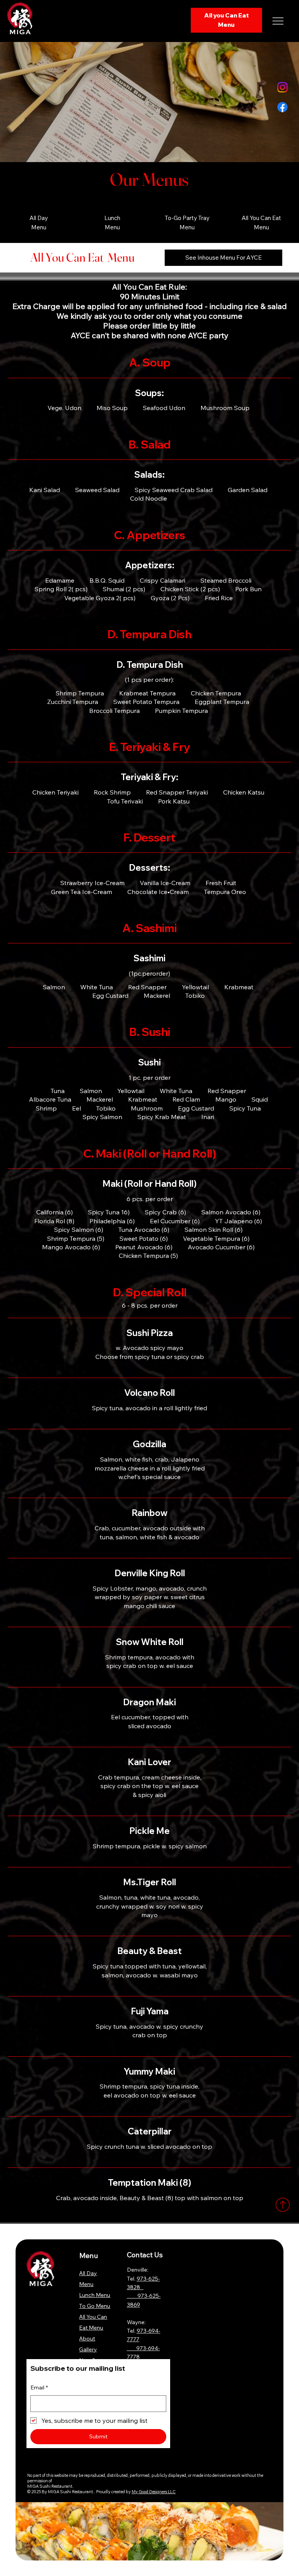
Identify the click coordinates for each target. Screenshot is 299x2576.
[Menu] (278, 21)
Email (39, 2387)
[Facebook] (282, 107)
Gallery (88, 2349)
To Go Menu (95, 2306)
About (87, 2338)
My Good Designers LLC (154, 2492)
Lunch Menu (95, 2295)
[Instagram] (282, 87)
